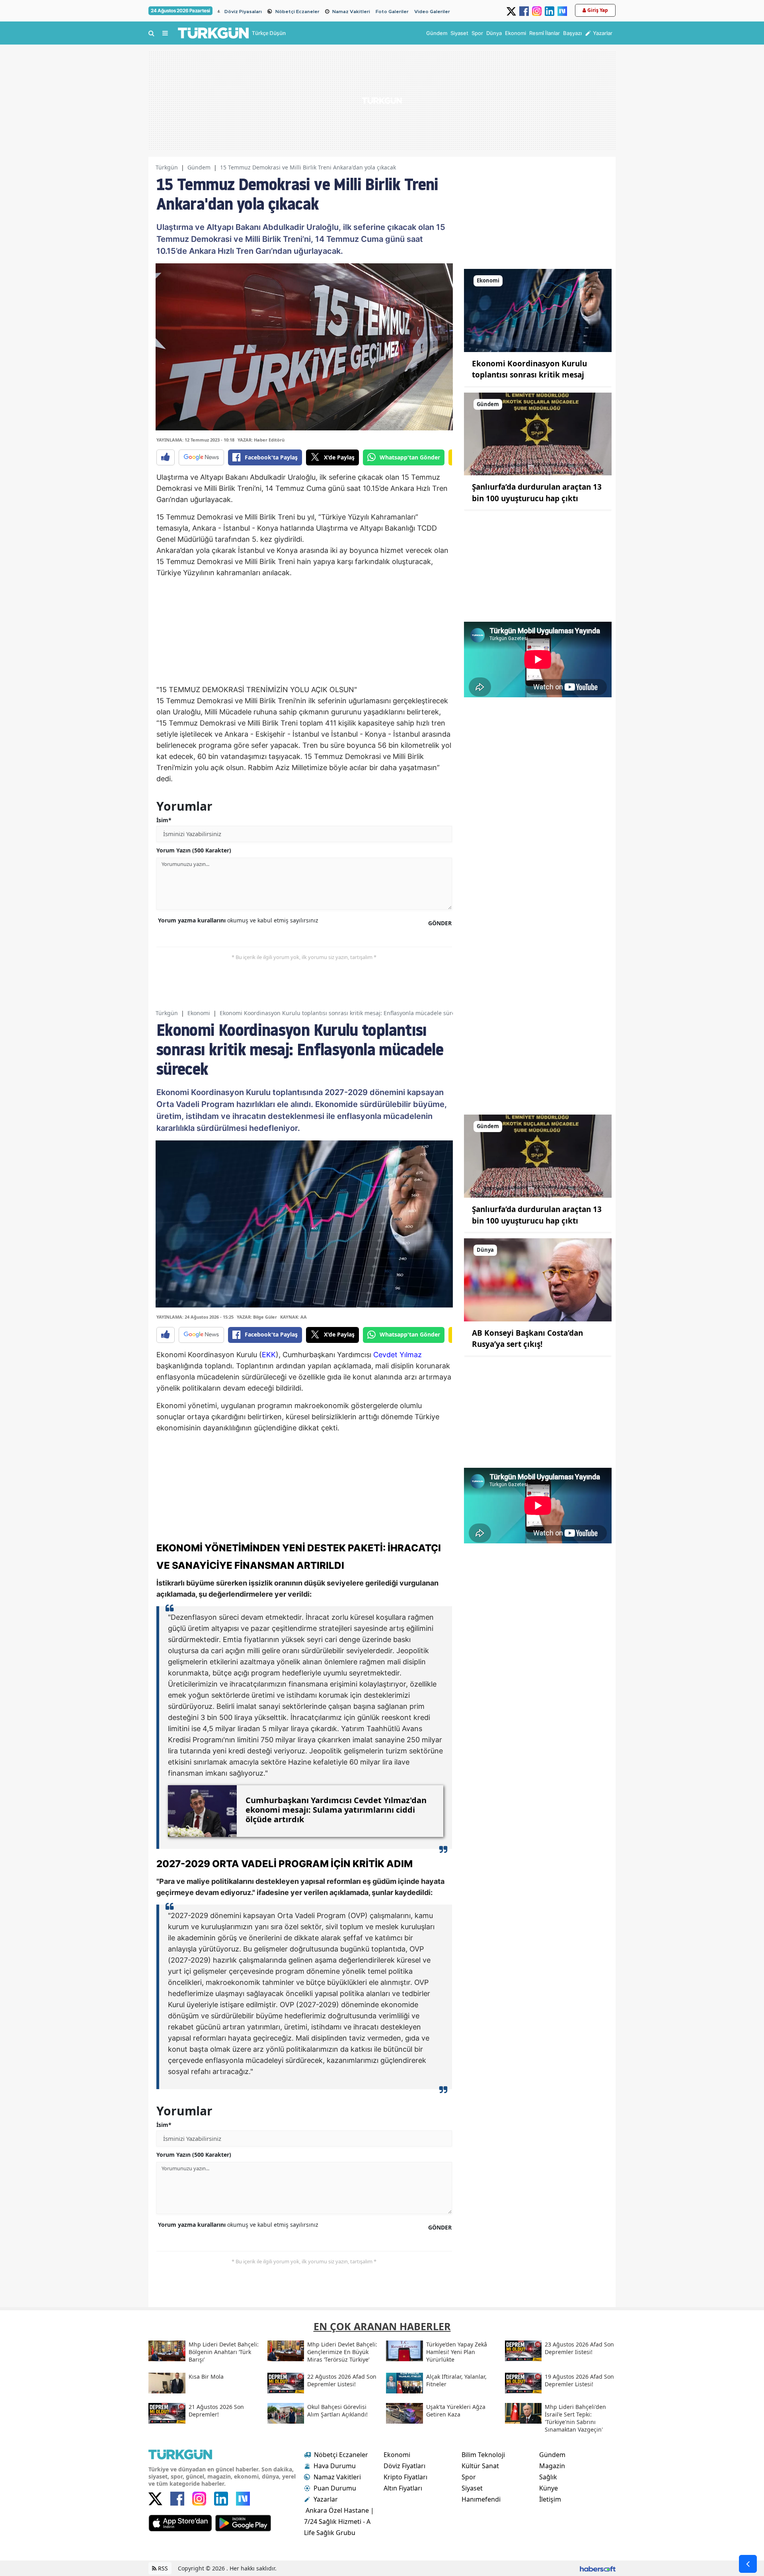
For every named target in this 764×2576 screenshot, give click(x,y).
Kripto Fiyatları (405, 2477)
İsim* (164, 820)
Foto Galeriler (392, 12)
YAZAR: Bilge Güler (257, 1317)
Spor (469, 2477)
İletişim (550, 2499)
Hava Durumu (335, 2466)
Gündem (199, 167)
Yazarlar (326, 2499)
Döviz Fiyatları (404, 2466)
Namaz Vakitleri (351, 12)
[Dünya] (538, 1279)
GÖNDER (440, 923)
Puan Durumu (335, 2488)
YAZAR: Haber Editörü (261, 440)
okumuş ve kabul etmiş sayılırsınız (238, 920)
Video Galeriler (432, 12)
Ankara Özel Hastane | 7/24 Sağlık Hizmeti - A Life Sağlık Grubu (339, 2522)
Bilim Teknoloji (483, 2455)
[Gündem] (538, 433)
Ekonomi (199, 1013)
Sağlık (548, 2477)
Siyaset (472, 2488)
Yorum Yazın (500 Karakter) (194, 850)
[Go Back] (748, 2564)
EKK (269, 1355)
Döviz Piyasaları (243, 12)
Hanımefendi (481, 2499)
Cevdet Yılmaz (398, 1355)
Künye (549, 2488)
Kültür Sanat (480, 2466)
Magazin (552, 2466)
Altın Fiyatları (403, 2488)
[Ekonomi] (538, 310)
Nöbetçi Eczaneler (297, 12)
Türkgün (167, 167)
